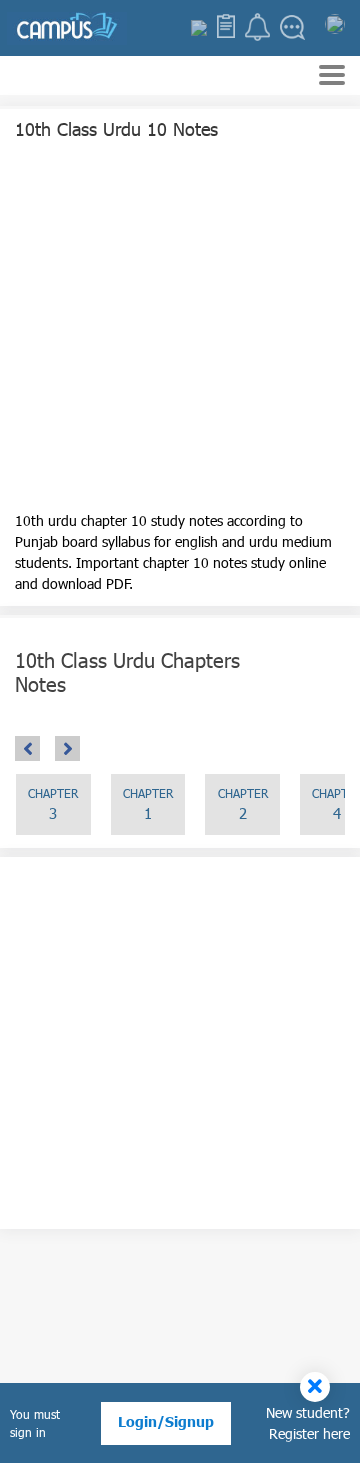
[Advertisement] (180, 330)
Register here (309, 1433)
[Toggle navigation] (332, 77)
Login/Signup (166, 1421)
